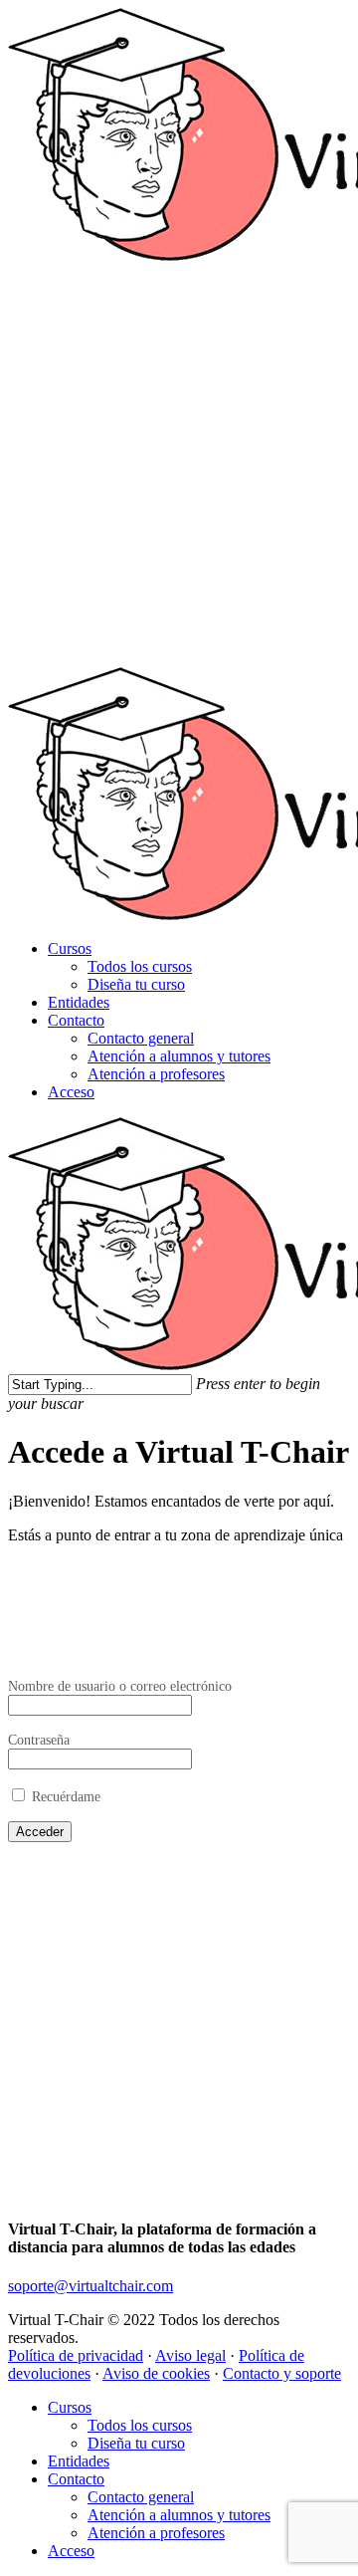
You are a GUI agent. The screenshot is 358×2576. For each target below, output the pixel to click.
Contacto (76, 1020)
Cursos (70, 948)
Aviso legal (190, 2355)
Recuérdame (64, 1796)
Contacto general (141, 1038)
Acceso (71, 1092)
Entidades (79, 1002)
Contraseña (39, 1740)
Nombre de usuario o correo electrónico (120, 1686)
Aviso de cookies (156, 2373)
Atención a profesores (156, 1074)
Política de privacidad (76, 2355)
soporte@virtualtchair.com (90, 2286)
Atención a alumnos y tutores (179, 1056)
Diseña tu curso (136, 984)
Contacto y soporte (282, 2373)
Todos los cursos (140, 966)
